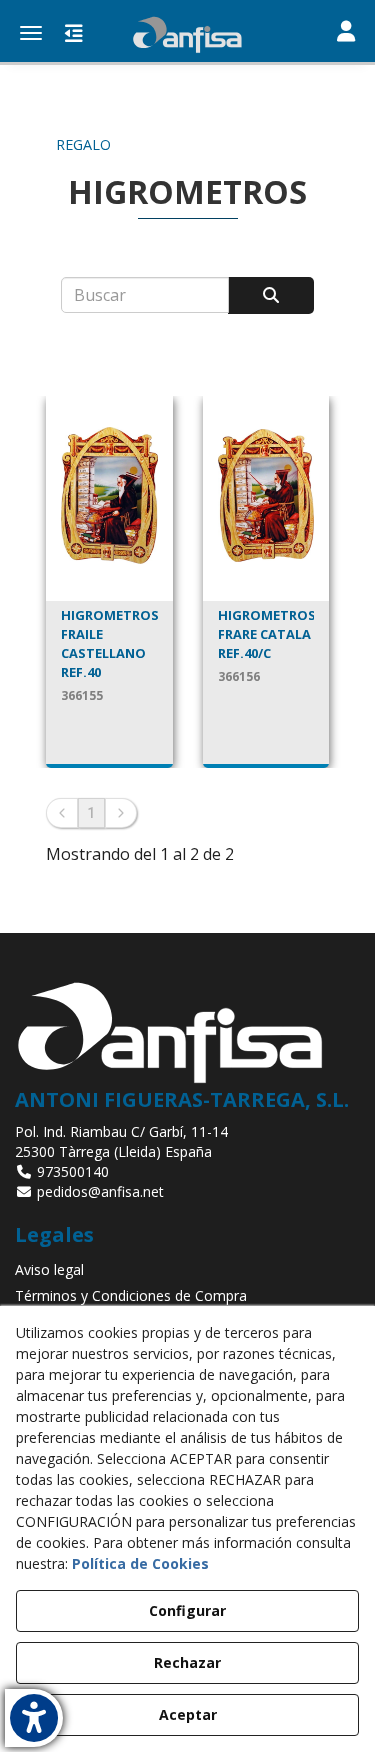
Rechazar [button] (187, 1662)
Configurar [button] (187, 1610)
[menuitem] (187, 1270)
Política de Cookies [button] (140, 1563)
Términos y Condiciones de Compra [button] (131, 1295)
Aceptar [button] (188, 1714)
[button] (187, 35)
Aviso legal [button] (49, 1269)
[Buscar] (271, 295)
